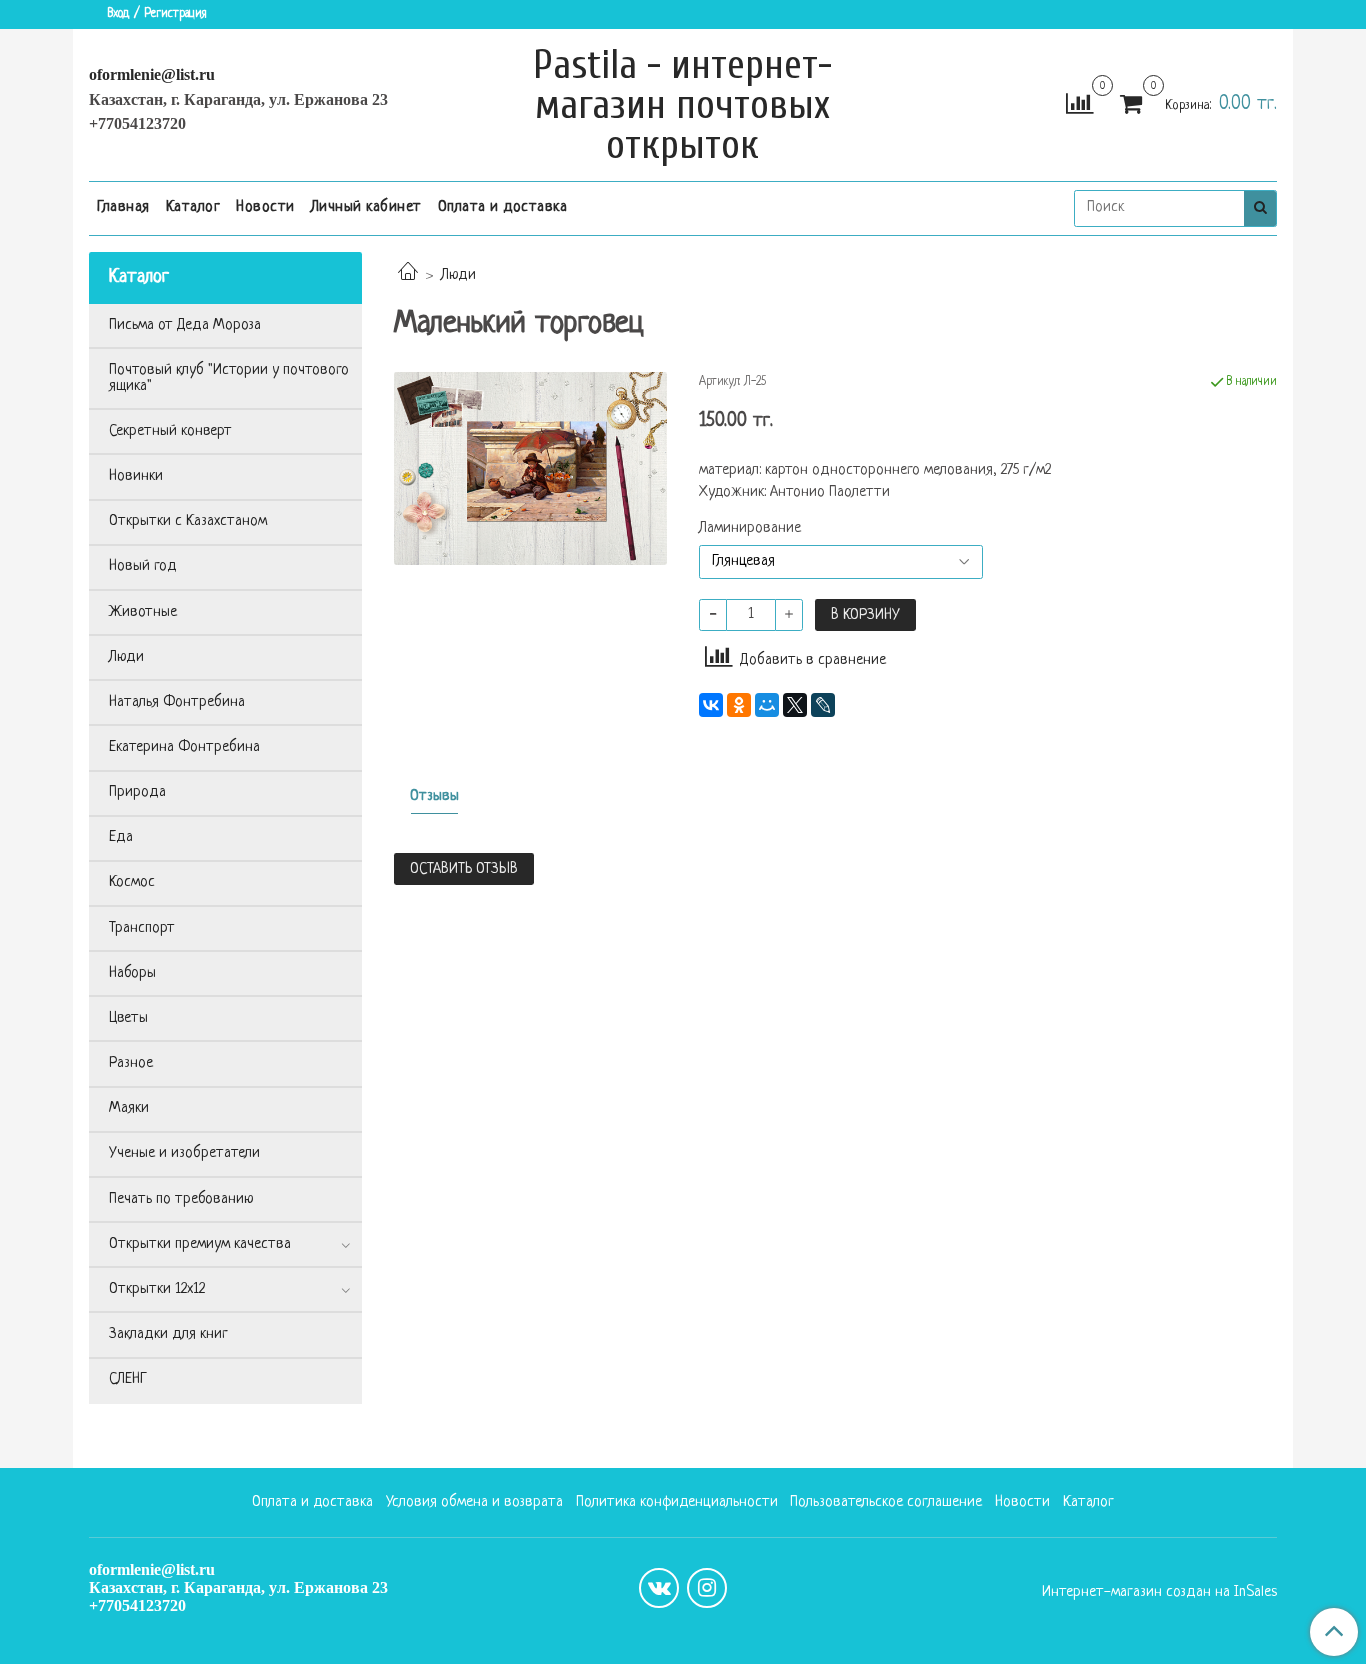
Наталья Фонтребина (177, 702)
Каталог (193, 207)
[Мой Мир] (767, 705)
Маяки (129, 1108)
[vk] (659, 1588)
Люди (458, 275)
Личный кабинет (366, 207)
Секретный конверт (170, 431)
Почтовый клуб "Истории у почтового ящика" (229, 378)
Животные (143, 612)
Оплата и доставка (503, 207)
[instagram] (707, 1588)
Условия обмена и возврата (474, 1502)
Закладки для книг (168, 1334)
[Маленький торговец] (530, 468)
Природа (137, 792)
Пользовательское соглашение (886, 1502)
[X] (795, 705)
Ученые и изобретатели (184, 1153)
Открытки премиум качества (200, 1244)
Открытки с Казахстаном (188, 521)
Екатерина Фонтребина (184, 747)
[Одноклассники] (739, 705)
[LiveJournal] (823, 705)
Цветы (128, 1018)
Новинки (136, 476)
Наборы (132, 973)
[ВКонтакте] (711, 705)
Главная (123, 207)
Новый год (143, 566)
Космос (132, 882)
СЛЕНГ (128, 1379)
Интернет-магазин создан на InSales (1159, 1593)
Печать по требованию (181, 1199)
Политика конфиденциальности (677, 1502)
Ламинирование (750, 529)
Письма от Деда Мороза (185, 325)
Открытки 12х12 (157, 1289)
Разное (131, 1063)
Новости (265, 207)
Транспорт (142, 928)
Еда (121, 837)
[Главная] (408, 275)
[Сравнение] (1079, 105)
